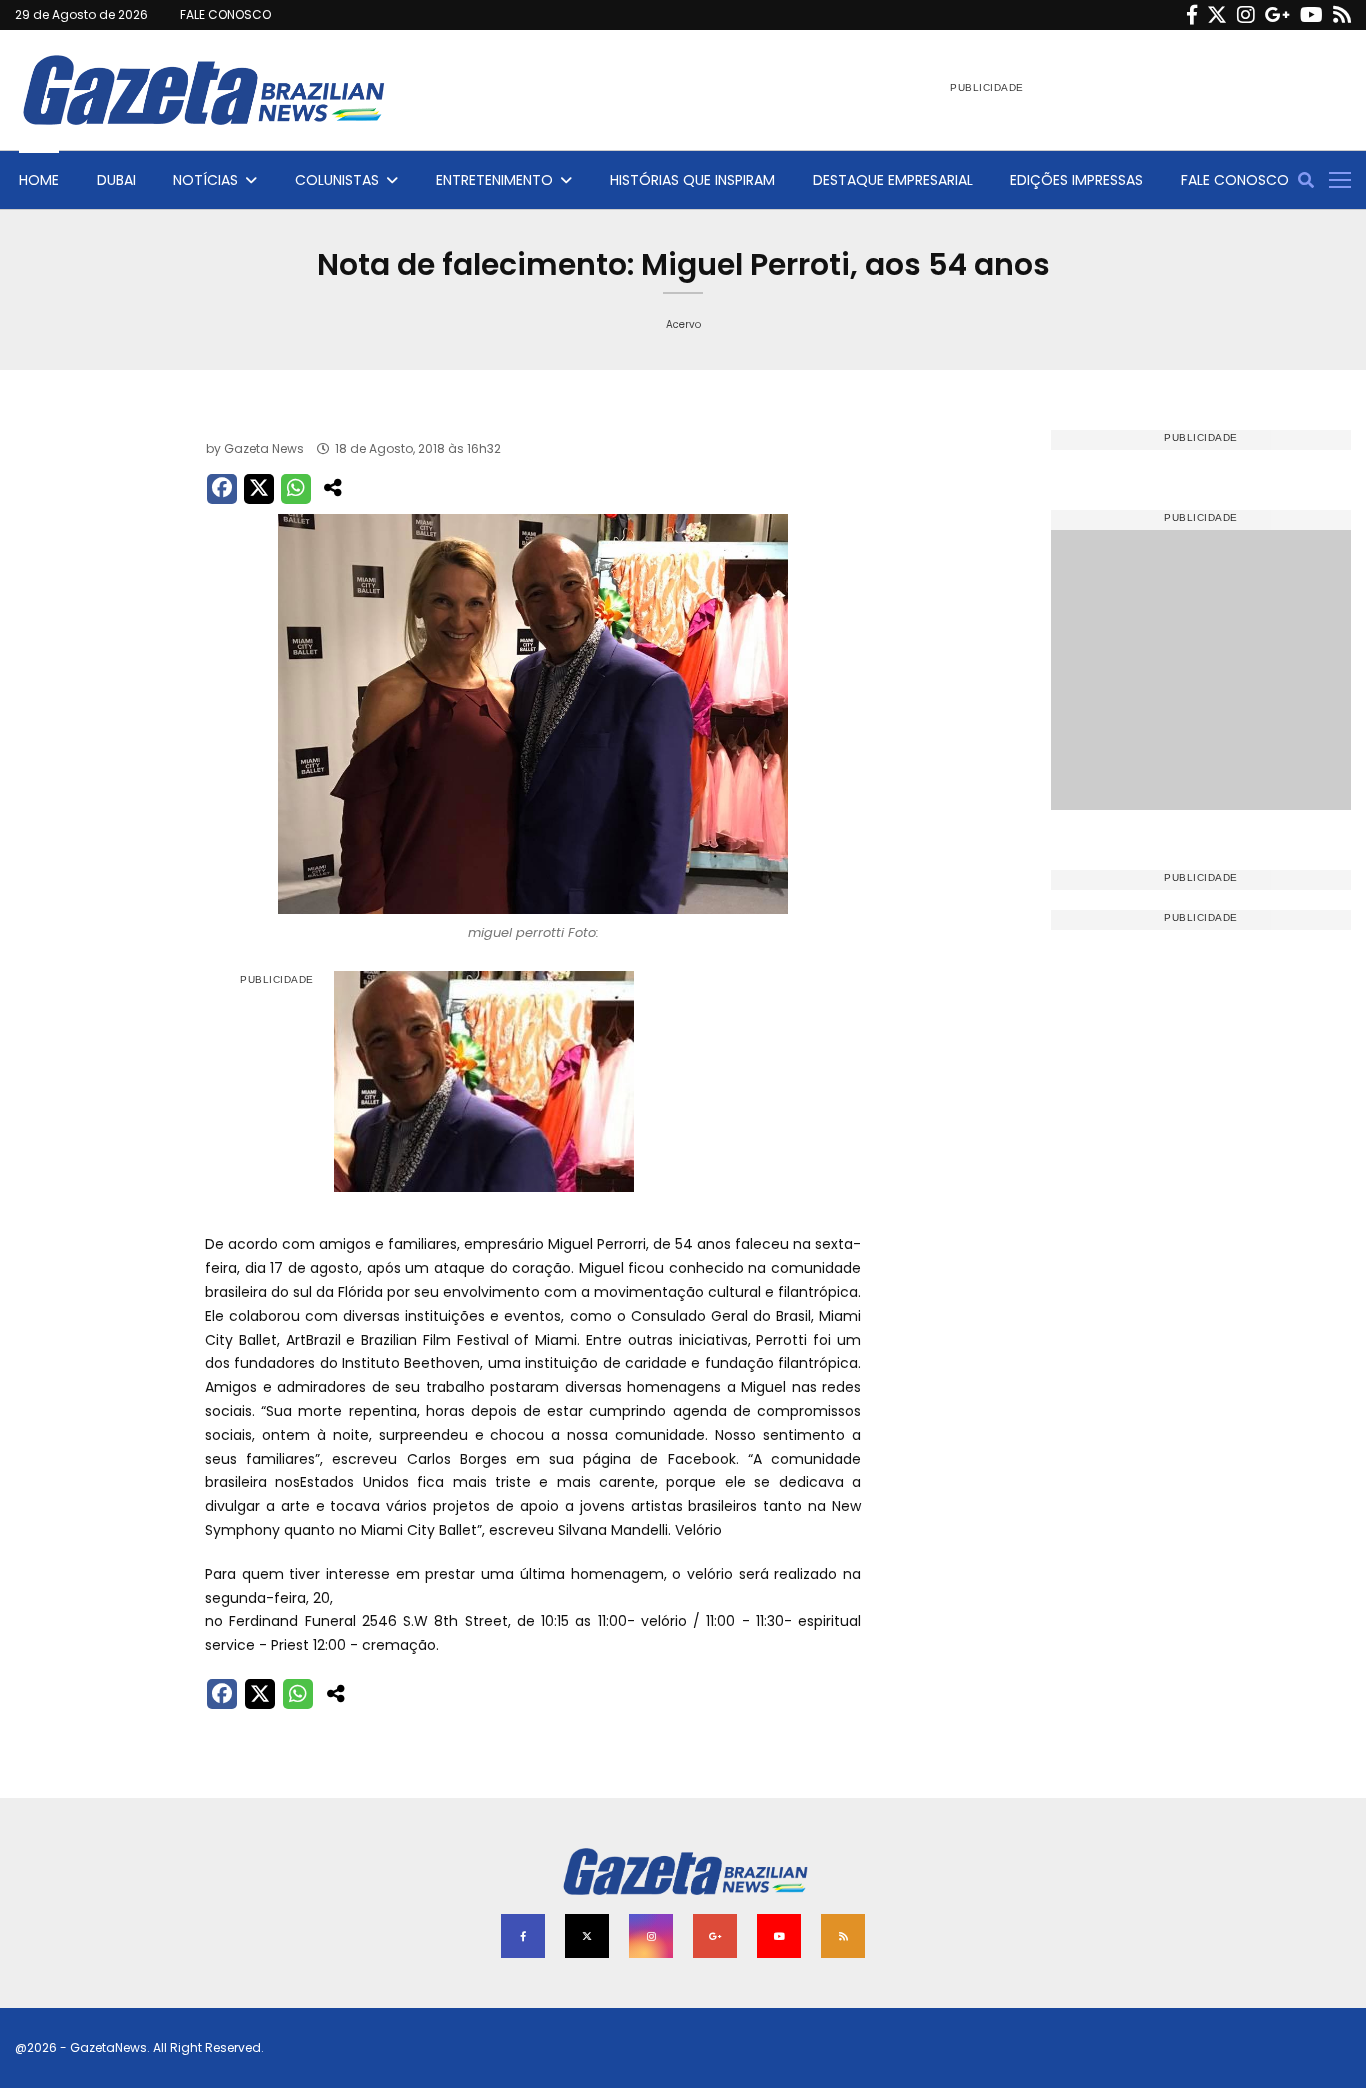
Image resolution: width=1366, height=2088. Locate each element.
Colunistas (337, 180)
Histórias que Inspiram (692, 180)
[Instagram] (1246, 15)
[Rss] (1342, 15)
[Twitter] (1217, 15)
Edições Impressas (1076, 180)
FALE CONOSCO (225, 14)
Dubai (116, 180)
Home (39, 180)
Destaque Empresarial (893, 180)
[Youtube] (1311, 15)
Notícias (205, 180)
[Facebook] (1192, 15)
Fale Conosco (1235, 180)
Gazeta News (264, 448)
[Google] (1277, 15)
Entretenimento (494, 180)
